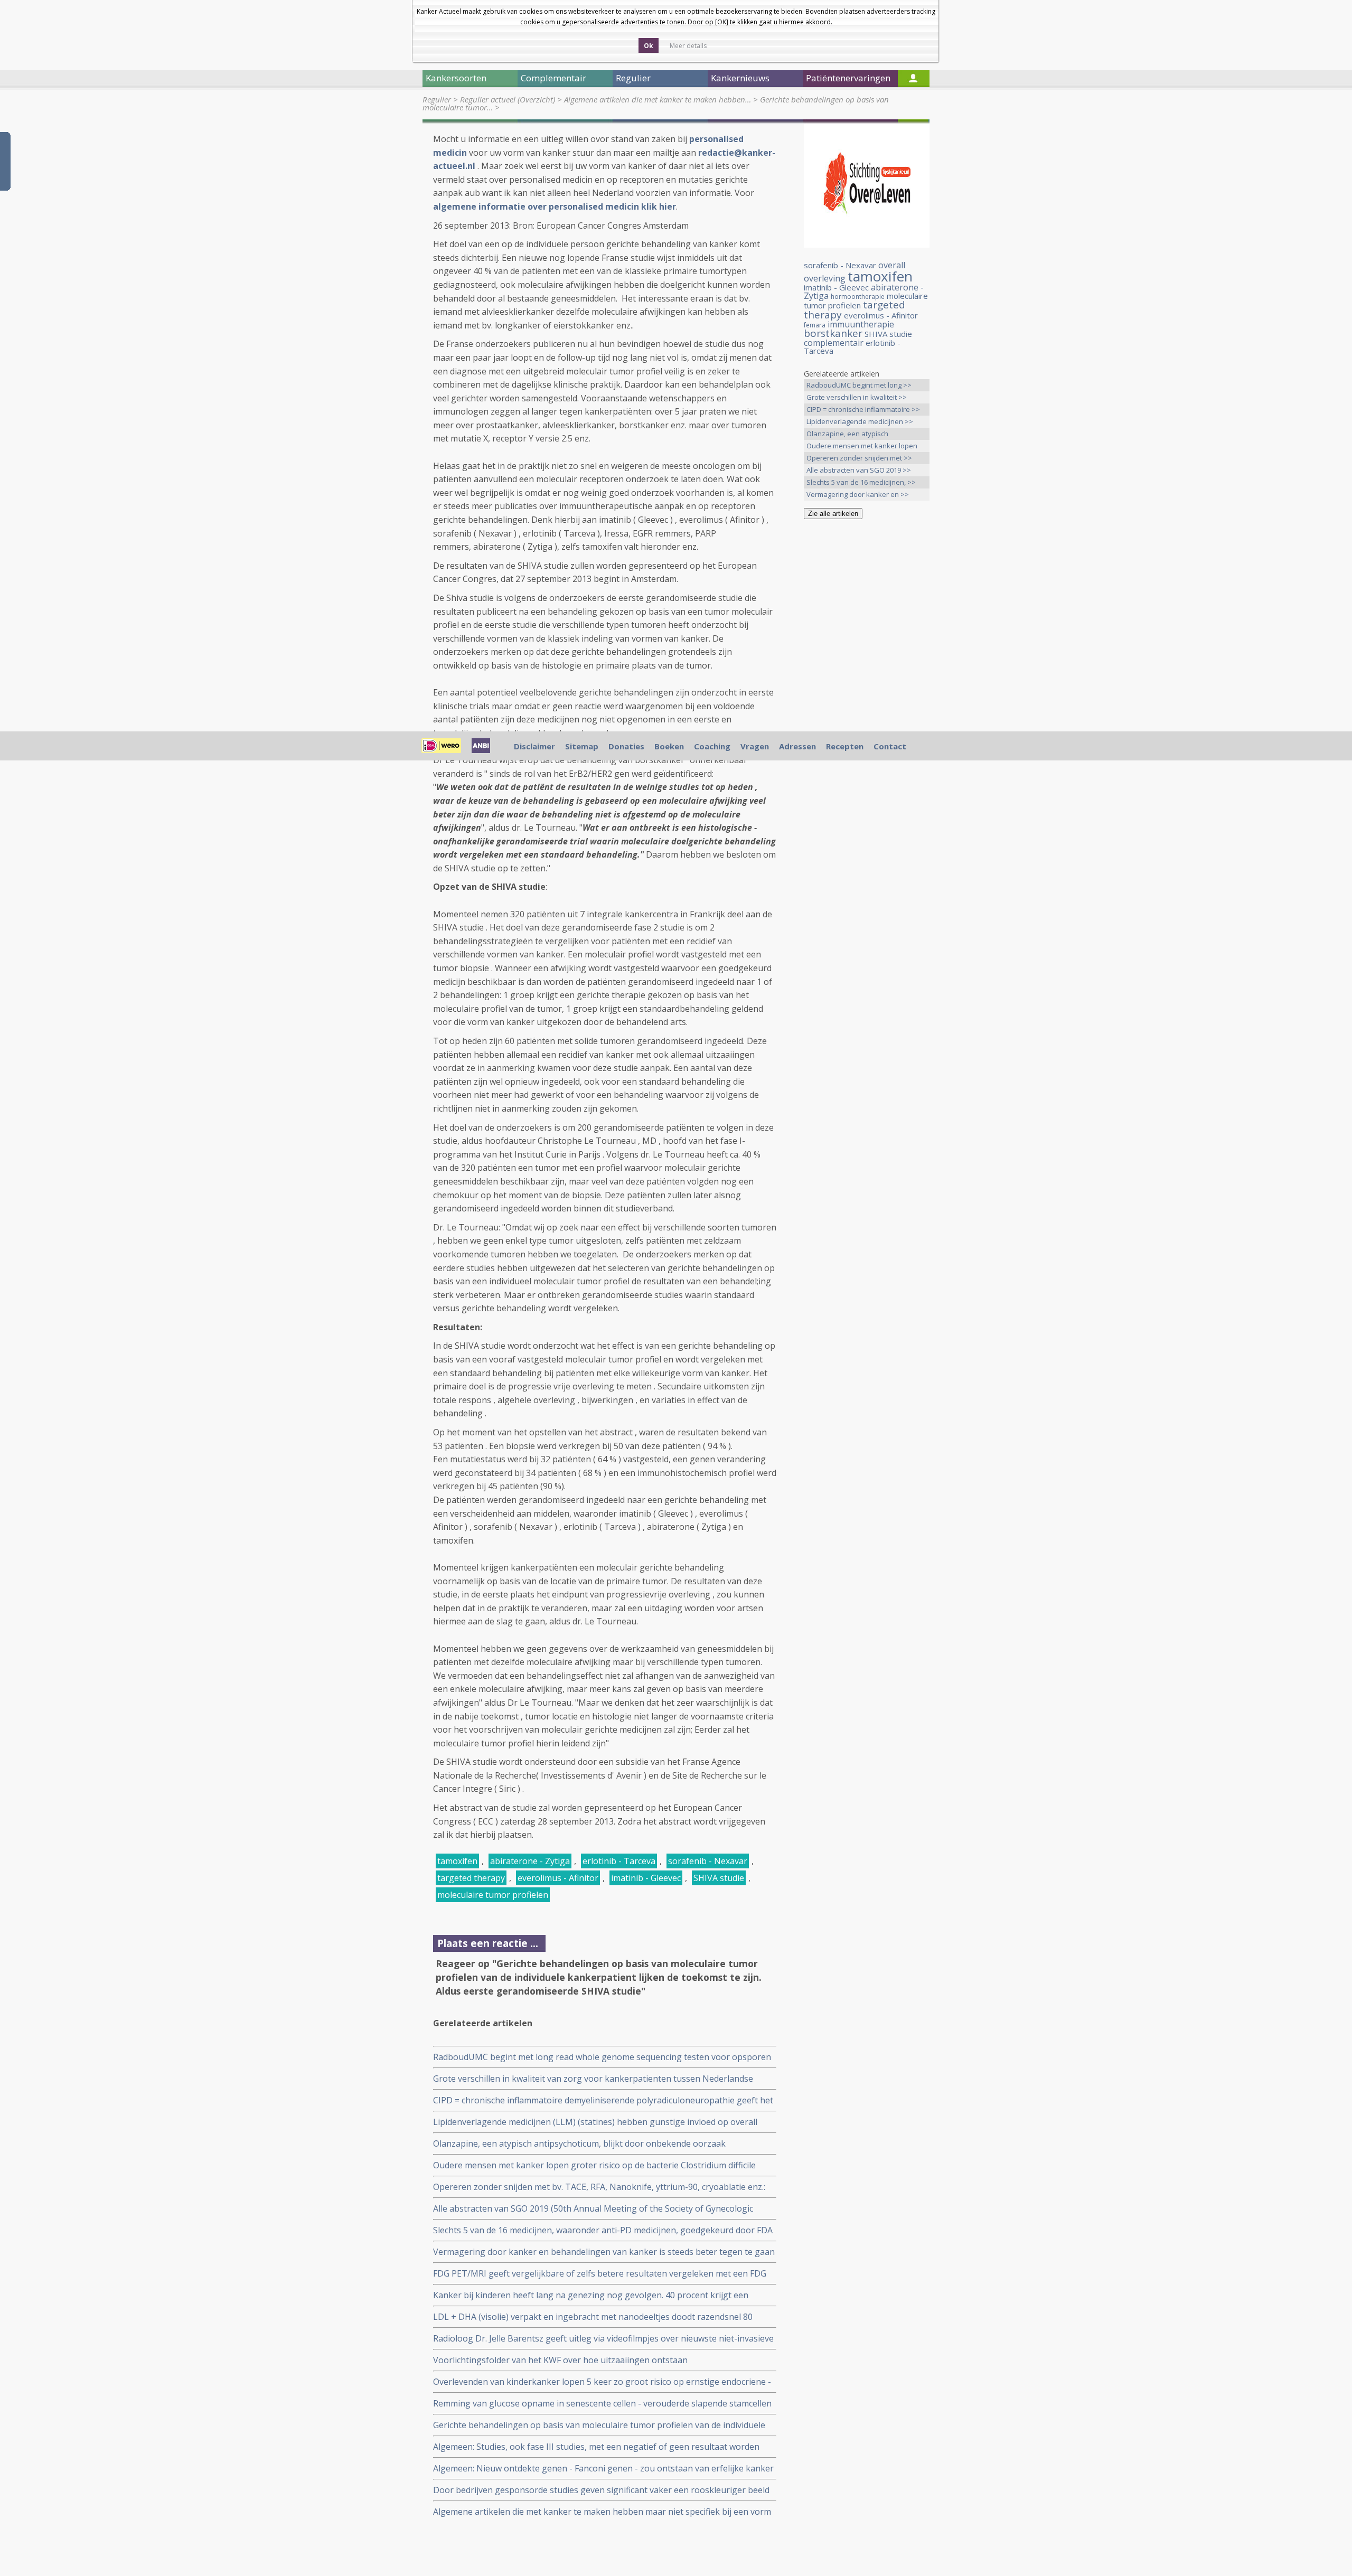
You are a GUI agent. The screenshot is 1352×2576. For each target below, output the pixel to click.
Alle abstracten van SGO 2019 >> (859, 470)
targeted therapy (471, 1878)
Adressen (797, 746)
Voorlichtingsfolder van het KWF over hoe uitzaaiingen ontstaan (560, 2360)
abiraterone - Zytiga (530, 1861)
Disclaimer (534, 746)
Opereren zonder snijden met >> (859, 458)
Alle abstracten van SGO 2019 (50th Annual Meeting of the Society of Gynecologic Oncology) (593, 2209)
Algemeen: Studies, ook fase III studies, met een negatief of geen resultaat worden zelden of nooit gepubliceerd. (596, 2447)
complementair (834, 343)
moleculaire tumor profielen (493, 1895)
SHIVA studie (719, 1878)
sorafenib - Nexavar (708, 1861)
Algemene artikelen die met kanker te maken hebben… (658, 99)
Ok (649, 46)
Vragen (755, 746)
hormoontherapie (858, 297)
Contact (890, 746)
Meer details (688, 46)
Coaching (712, 746)
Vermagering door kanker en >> (858, 494)
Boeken (669, 746)
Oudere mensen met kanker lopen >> (862, 446)
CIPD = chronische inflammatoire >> (863, 409)
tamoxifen (457, 1861)
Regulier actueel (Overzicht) (508, 99)
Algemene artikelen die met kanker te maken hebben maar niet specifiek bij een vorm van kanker (602, 2512)
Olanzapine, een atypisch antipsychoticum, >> (847, 434)
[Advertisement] (867, 693)
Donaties (626, 746)
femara (815, 325)
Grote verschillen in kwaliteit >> (857, 397)
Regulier (437, 99)
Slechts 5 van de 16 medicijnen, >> (861, 482)
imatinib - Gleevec (646, 1878)
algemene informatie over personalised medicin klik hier (555, 206)
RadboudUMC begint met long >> (859, 385)
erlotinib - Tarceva (619, 1861)
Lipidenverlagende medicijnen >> (860, 421)
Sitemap (582, 746)
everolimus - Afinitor (558, 1878)
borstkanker (833, 333)
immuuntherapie (861, 324)
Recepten (845, 746)
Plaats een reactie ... (488, 1943)
